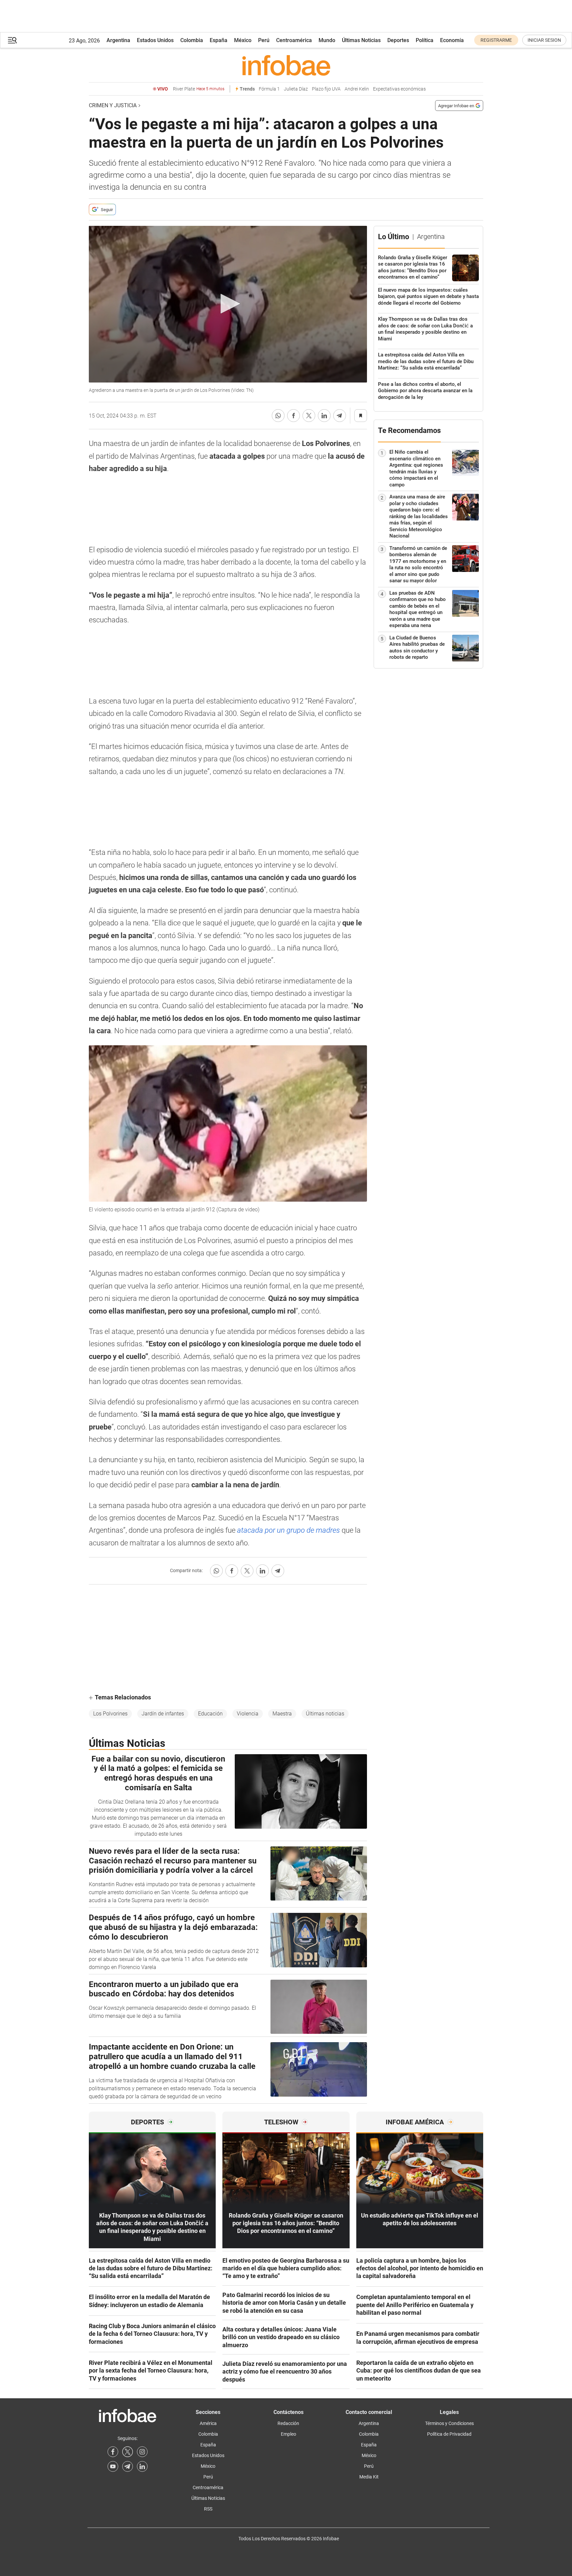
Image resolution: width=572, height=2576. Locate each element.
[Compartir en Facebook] (294, 416)
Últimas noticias (325, 1714)
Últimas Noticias (361, 40)
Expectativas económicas (399, 89)
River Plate (199, 89)
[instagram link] (142, 2452)
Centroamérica (294, 40)
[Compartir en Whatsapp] (278, 416)
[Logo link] (286, 65)
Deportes (398, 40)
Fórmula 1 (269, 89)
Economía (452, 40)
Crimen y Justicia (113, 105)
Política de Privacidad (449, 2434)
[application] (228, 304)
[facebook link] (113, 2452)
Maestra (282, 1714)
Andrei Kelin (357, 89)
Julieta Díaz (296, 89)
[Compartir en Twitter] (309, 416)
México (243, 40)
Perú (264, 40)
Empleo (289, 2434)
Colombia (192, 40)
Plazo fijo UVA (326, 89)
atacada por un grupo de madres (289, 1530)
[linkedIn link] (142, 2466)
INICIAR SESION (544, 40)
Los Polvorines (110, 1714)
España (219, 40)
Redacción (288, 2423)
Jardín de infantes (163, 1714)
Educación (210, 1714)
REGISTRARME (496, 40)
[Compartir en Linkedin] (324, 416)
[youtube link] (113, 2466)
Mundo (327, 40)
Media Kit (369, 2477)
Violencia (248, 1714)
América (208, 2423)
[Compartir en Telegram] (340, 416)
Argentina (118, 40)
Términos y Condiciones (449, 2423)
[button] (12, 40)
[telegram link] (128, 2466)
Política (425, 40)
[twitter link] (128, 2452)
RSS (208, 2509)
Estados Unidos (155, 40)
